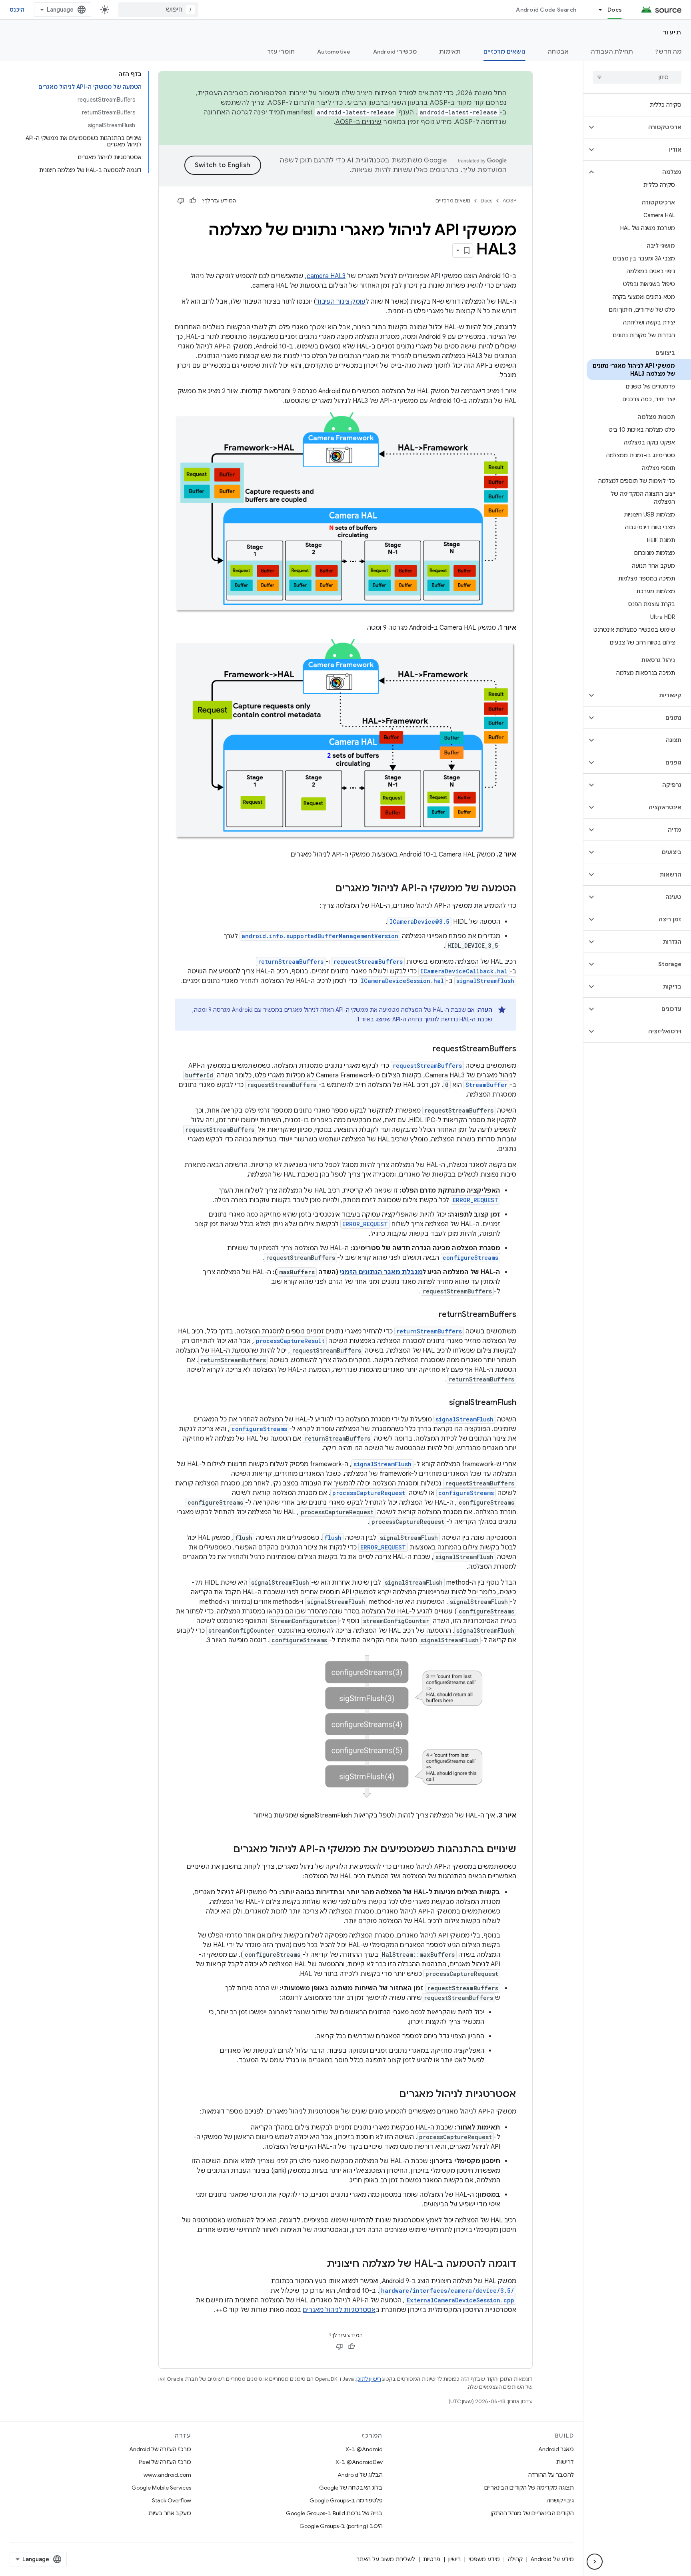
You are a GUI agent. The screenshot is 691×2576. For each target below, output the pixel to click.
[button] (644, 127)
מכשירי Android (395, 52)
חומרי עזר (281, 52)
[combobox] (158, 10)
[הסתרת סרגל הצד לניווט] (595, 2562)
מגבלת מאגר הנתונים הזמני (381, 1272)
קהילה (515, 2559)
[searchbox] (637, 77)
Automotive (334, 52)
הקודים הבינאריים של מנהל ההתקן (532, 2513)
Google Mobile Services (161, 2488)
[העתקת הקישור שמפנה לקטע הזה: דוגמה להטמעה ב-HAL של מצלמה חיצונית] (319, 2264)
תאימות (450, 52)
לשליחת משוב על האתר (386, 2559)
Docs (615, 10)
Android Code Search (546, 10)
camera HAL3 (326, 276)
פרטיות (432, 2559)
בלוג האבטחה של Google (351, 2488)
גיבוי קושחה (560, 2500)
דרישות (565, 2462)
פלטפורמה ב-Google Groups (346, 2500)
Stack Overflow (172, 2500)
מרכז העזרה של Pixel (165, 2462)
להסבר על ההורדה (551, 2475)
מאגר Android (556, 2449)
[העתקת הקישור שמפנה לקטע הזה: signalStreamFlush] (441, 1403)
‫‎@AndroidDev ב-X (359, 2462)
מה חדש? (668, 52)
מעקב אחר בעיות (170, 2513)
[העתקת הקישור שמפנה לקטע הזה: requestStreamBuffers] (425, 1049)
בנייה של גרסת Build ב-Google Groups (334, 2513)
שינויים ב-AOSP (359, 122)
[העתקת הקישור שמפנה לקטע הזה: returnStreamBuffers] (431, 1315)
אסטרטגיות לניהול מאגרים (339, 2310)
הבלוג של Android (360, 2475)
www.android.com (167, 2475)
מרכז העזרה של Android (160, 2449)
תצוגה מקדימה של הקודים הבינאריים (529, 2488)
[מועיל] (193, 201)
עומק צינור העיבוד (341, 302)
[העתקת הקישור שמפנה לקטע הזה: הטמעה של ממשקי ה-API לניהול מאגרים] (327, 889)
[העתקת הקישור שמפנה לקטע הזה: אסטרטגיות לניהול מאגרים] (391, 2095)
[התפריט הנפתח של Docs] (597, 10)
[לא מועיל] (181, 201)
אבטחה (558, 52)
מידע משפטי (484, 2559)
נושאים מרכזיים (505, 52)
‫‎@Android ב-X (364, 2449)
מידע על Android (552, 2559)
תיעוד (672, 32)
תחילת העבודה (612, 52)
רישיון (454, 2559)
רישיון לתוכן (369, 2379)
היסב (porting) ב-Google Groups (341, 2526)
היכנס (17, 10)
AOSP (509, 201)
